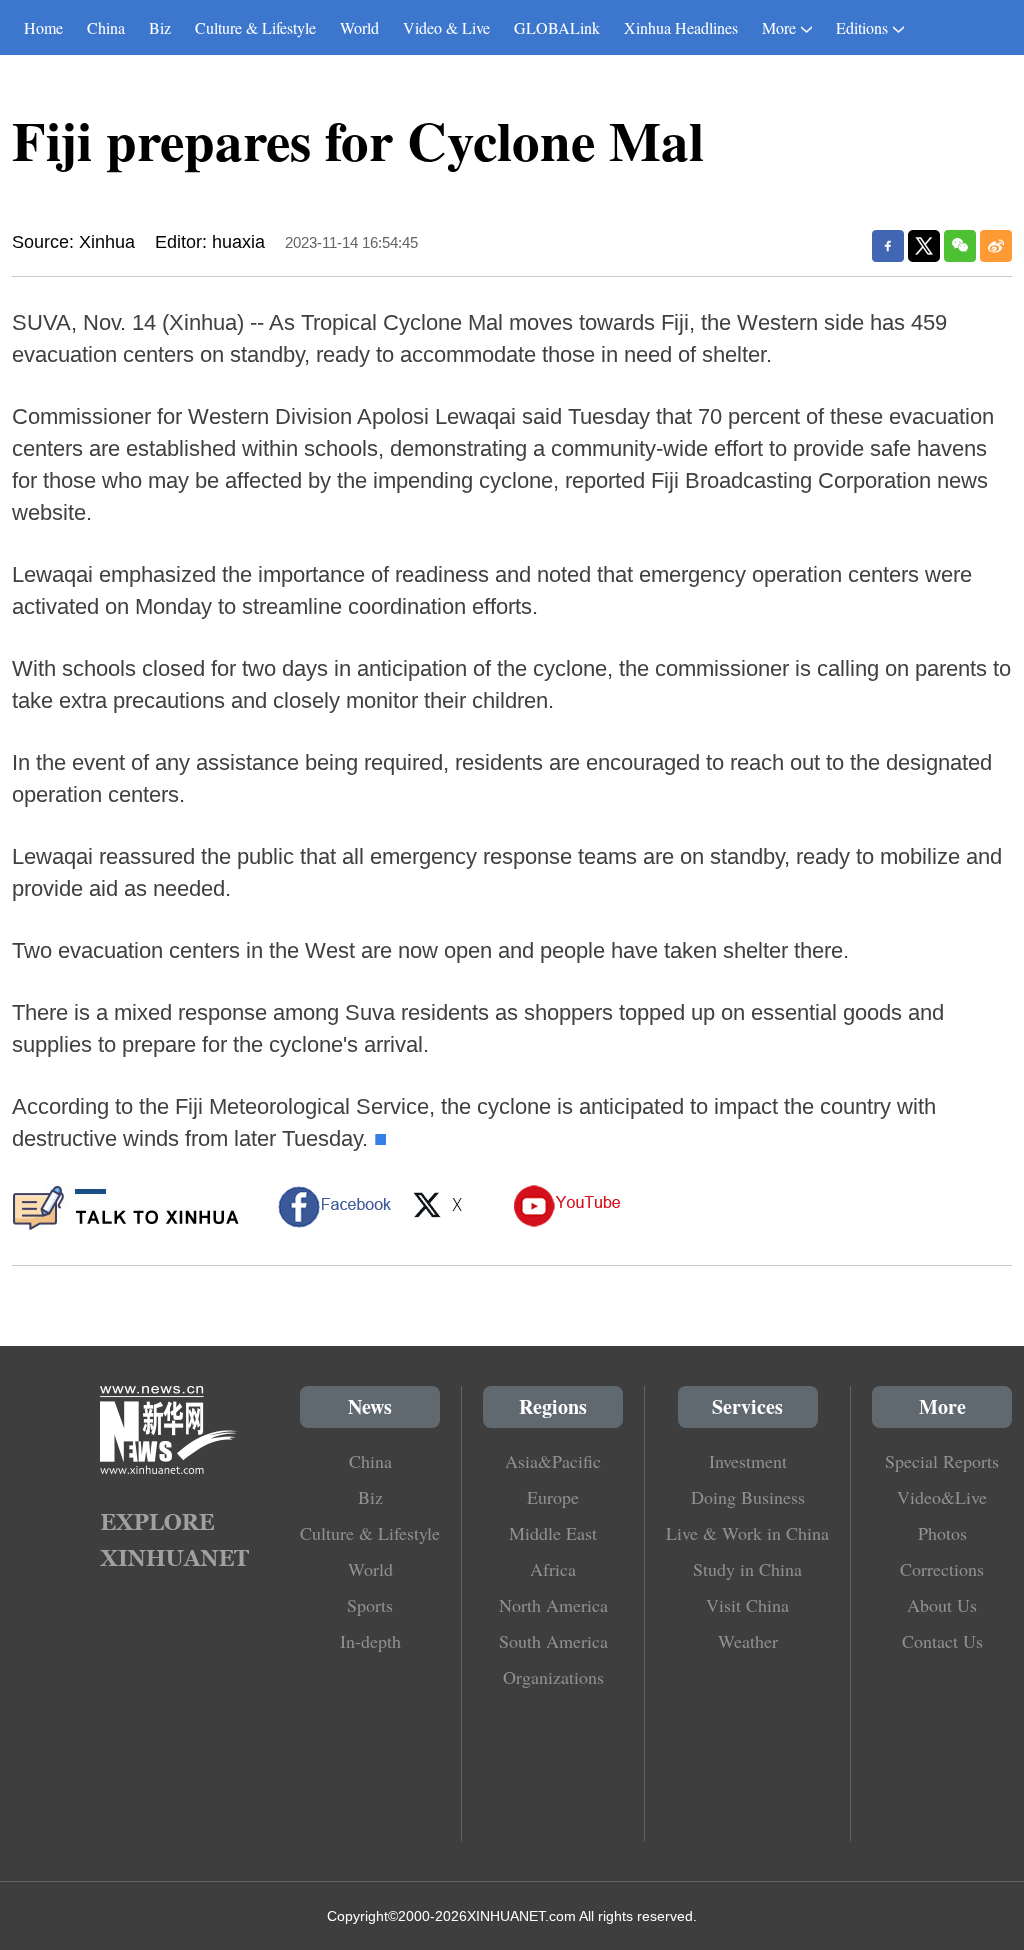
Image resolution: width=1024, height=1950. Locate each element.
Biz (160, 27)
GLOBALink (557, 27)
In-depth (370, 1641)
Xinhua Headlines (681, 27)
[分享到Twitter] (924, 246)
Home (43, 27)
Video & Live (446, 27)
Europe (553, 1497)
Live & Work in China (747, 1533)
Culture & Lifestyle (255, 27)
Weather (748, 1641)
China (106, 27)
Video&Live (942, 1497)
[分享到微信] (960, 246)
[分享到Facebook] (888, 246)
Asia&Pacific (553, 1461)
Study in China (747, 1569)
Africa (553, 1569)
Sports (370, 1605)
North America (553, 1605)
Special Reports (942, 1461)
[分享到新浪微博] (996, 246)
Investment (748, 1461)
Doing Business (748, 1497)
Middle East (553, 1533)
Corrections (942, 1569)
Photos (942, 1533)
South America (553, 1641)
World (359, 27)
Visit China (747, 1605)
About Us (942, 1605)
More (779, 27)
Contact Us (942, 1641)
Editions (862, 27)
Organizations (553, 1677)
